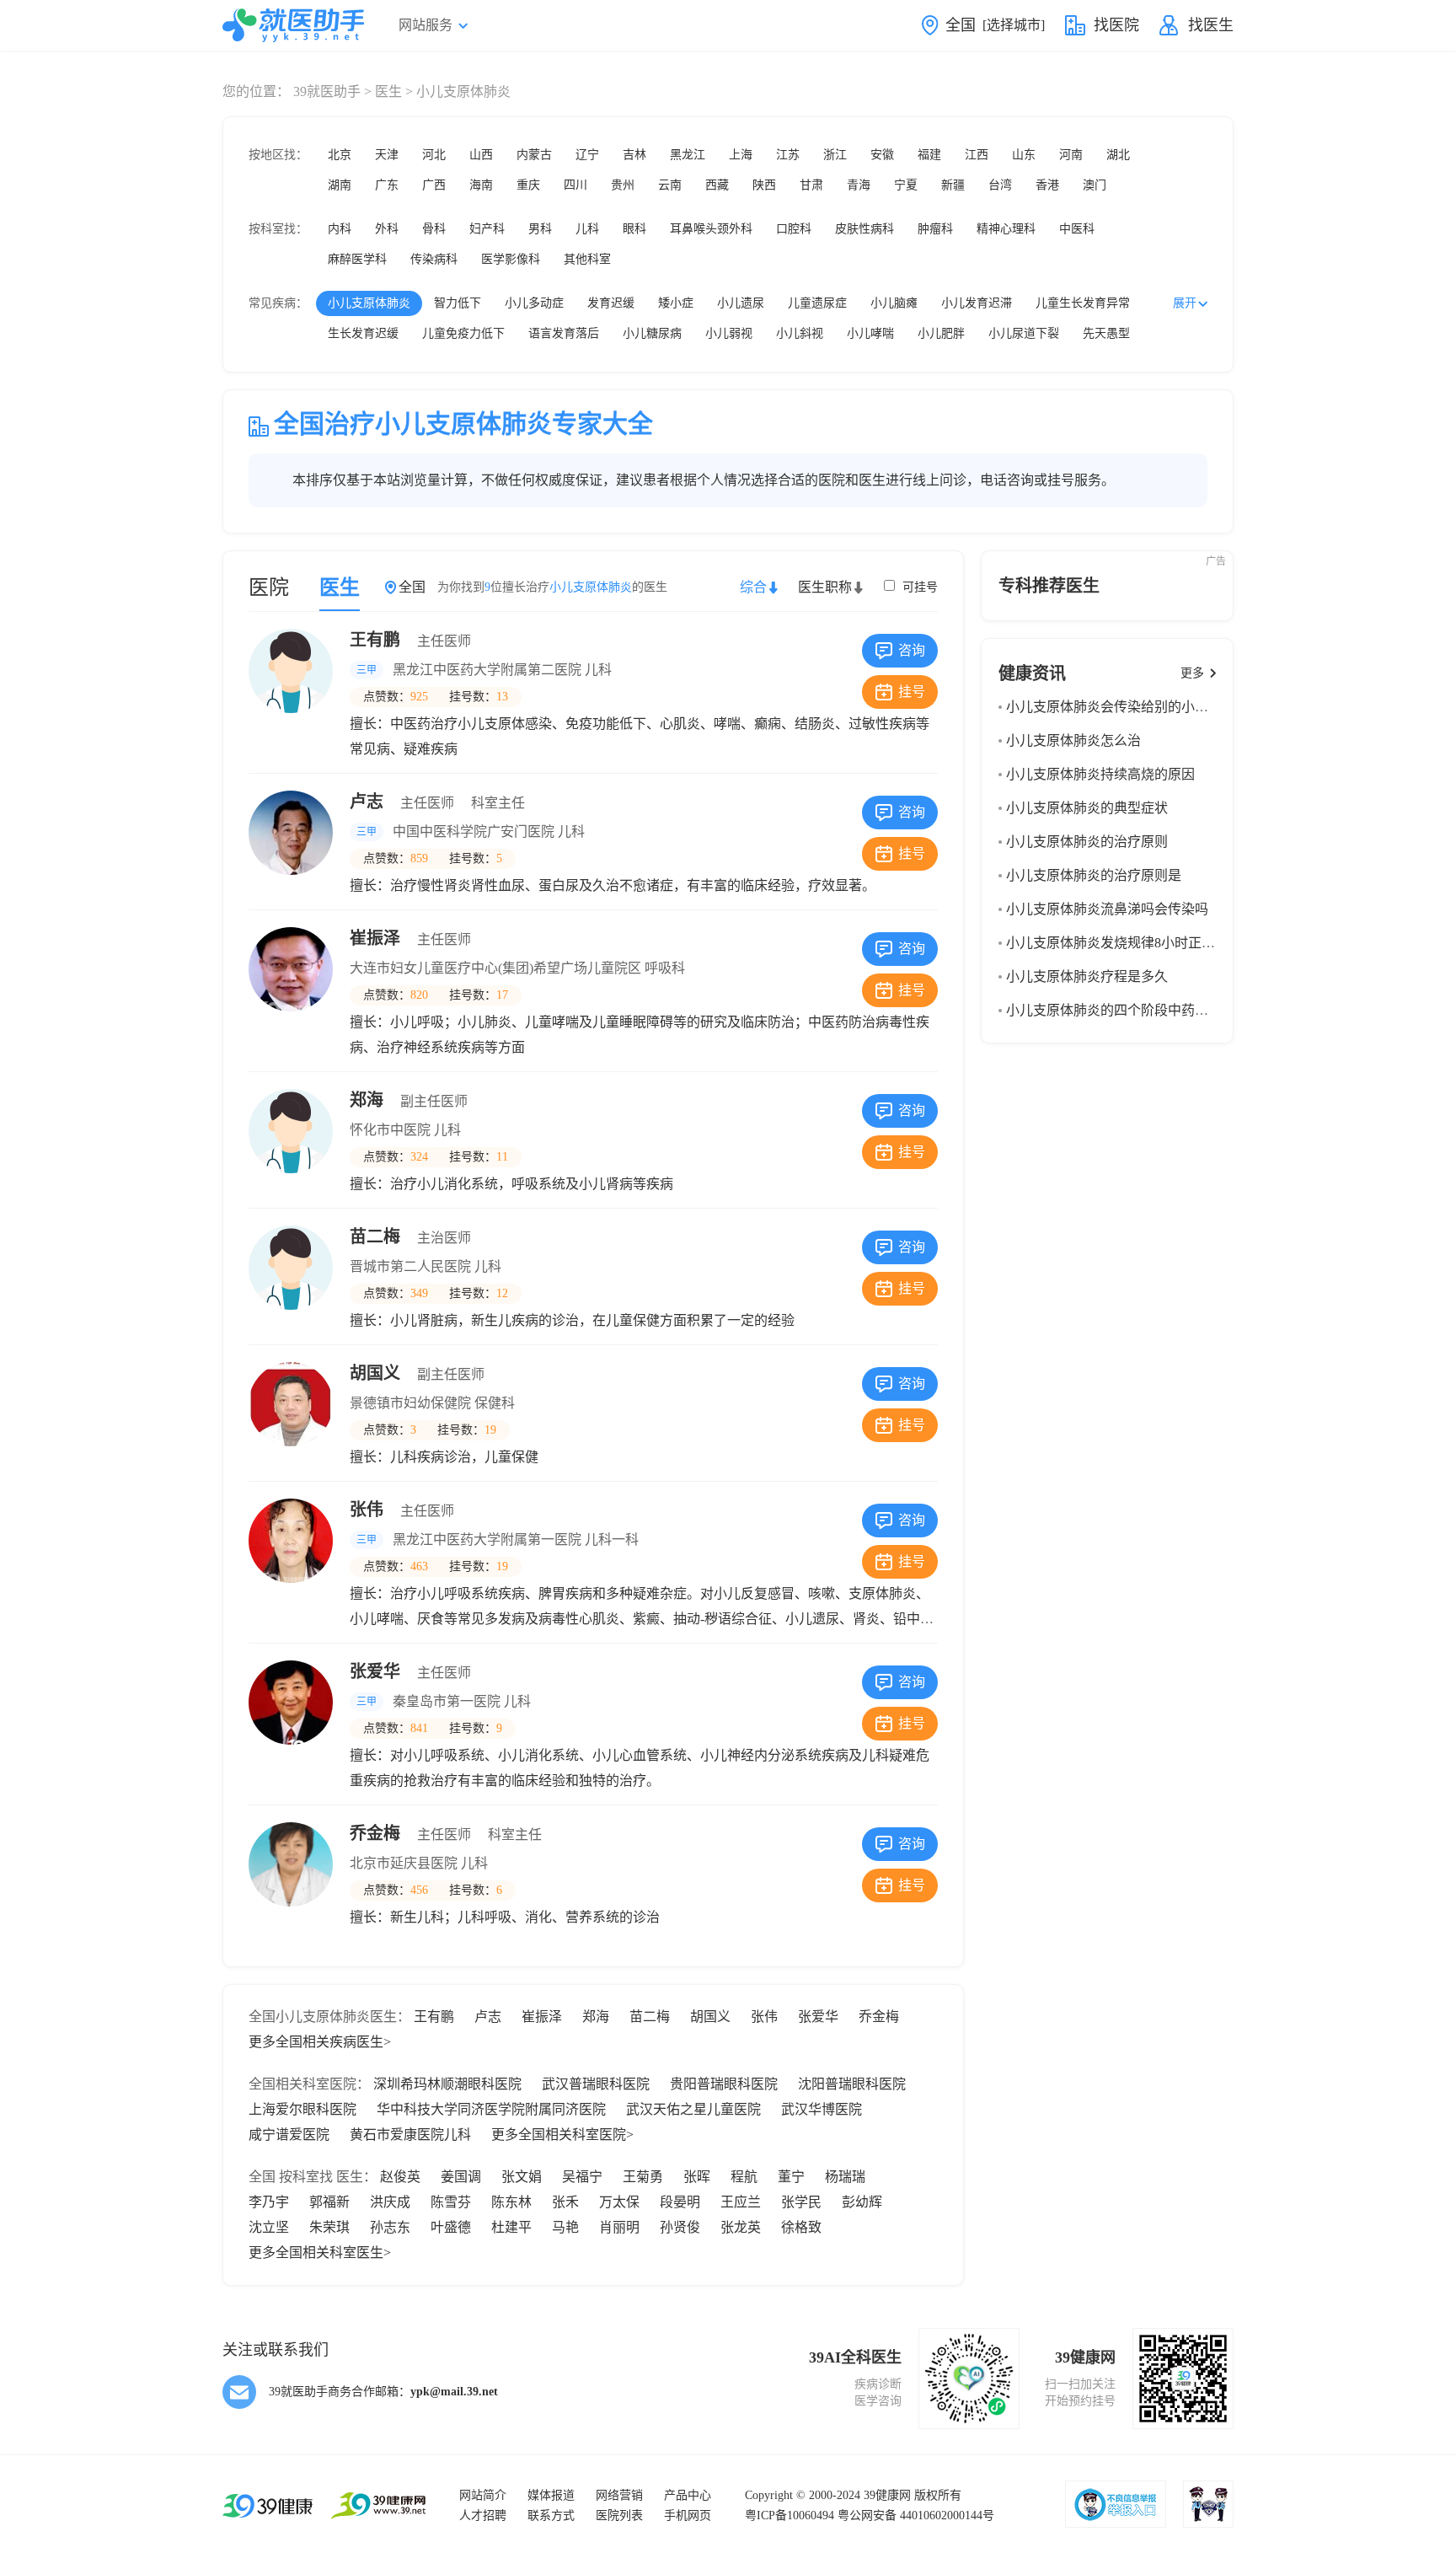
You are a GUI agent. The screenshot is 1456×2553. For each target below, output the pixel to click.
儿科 (587, 229)
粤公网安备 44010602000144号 (916, 2515)
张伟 (402, 1510)
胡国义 (417, 1373)
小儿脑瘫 (894, 303)
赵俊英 (400, 2177)
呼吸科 (665, 968)
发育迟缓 (611, 303)
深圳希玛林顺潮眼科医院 (447, 2084)
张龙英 (741, 2227)
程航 (744, 2177)
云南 (670, 185)
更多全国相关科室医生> (320, 2253)
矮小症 (676, 303)
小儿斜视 (800, 333)
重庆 (528, 185)
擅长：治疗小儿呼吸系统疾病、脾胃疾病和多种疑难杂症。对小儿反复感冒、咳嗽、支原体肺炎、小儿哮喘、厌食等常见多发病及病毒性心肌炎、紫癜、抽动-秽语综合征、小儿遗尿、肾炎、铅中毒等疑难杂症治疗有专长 (642, 1619)
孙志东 (390, 2227)
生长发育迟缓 (363, 333)
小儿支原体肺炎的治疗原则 (1087, 842)
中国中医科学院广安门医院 (474, 831)
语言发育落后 (564, 333)
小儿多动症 (534, 303)
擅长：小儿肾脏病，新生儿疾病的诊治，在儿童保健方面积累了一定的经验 (572, 1320)
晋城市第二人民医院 (410, 1266)
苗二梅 (410, 1236)
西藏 (717, 185)
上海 (741, 155)
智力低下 (458, 303)
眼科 (634, 229)
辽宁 (587, 155)
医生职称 (825, 587)
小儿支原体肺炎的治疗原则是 (1094, 875)
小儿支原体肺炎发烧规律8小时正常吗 (1117, 943)
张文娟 (522, 2177)
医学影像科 (511, 259)
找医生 (1211, 25)
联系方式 (551, 2515)
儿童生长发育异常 (1083, 303)
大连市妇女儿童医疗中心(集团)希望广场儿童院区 (495, 968)
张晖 (697, 2177)
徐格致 (801, 2227)
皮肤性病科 (864, 229)
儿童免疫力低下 (463, 333)
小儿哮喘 (870, 333)
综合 (753, 587)
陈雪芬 (451, 2202)
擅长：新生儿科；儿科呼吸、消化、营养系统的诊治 (505, 1917)
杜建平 (511, 2227)
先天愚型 (1106, 333)
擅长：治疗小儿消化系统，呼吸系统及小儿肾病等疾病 (511, 1184)
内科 (340, 229)
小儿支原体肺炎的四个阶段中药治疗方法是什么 (1148, 1010)
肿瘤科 (935, 229)
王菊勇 (643, 2177)
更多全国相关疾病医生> (320, 2042)
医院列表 (619, 2515)
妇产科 (487, 229)
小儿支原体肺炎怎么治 (1073, 740)
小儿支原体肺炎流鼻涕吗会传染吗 (1107, 909)
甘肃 (811, 185)
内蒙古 (534, 155)
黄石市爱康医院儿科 (410, 2135)
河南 (1071, 155)
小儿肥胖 (941, 333)
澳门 (1095, 185)
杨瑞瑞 (845, 2177)
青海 (859, 185)
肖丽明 (619, 2227)
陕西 (764, 185)
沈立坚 (269, 2227)
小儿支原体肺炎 (369, 303)
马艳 (565, 2227)
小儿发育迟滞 (977, 303)
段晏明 (680, 2202)
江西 (977, 155)
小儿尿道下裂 (1024, 333)
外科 (387, 229)
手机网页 (688, 2515)
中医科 (1077, 229)
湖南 (340, 185)
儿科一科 (612, 1539)
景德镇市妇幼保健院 (410, 1403)
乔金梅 (446, 1833)
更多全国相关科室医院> (562, 2135)
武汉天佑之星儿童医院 (693, 2109)
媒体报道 (551, 2495)
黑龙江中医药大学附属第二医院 (487, 670)
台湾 (1000, 185)
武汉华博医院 (822, 2109)
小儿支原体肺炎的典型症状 (1087, 808)
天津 (387, 155)
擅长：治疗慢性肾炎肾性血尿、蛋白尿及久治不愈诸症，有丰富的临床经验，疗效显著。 (613, 885)
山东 (1024, 155)
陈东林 (511, 2202)
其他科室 (587, 259)
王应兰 (741, 2202)
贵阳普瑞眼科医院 (724, 2084)
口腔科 (794, 229)
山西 (481, 155)
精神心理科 (1006, 229)
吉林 (634, 155)
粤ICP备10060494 (790, 2515)
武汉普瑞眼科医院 (596, 2084)
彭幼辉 (862, 2202)
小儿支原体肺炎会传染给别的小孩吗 (1114, 707)
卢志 (437, 802)
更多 (1192, 673)
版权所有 (938, 2495)
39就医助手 (327, 91)
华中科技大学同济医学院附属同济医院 (491, 2109)
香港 (1047, 185)
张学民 (801, 2202)
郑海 (409, 1100)
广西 (434, 185)
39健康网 (887, 2495)
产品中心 (688, 2495)
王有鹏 (410, 640)
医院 (269, 587)
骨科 (434, 229)
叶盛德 (451, 2227)
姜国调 (461, 2177)
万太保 (619, 2202)
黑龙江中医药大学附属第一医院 (487, 1539)
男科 (540, 229)
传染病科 (434, 259)
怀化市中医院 (390, 1130)
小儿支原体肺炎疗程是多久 (1087, 976)
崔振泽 (410, 938)
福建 (929, 155)
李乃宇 (269, 2202)
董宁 (791, 2177)
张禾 (565, 2202)
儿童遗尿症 (817, 303)
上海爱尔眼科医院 (302, 2109)
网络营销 (619, 2495)
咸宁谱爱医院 (289, 2135)
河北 (434, 155)
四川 (575, 185)
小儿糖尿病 (652, 333)
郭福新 (329, 2202)
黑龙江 (688, 155)
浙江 (835, 155)
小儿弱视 (729, 333)
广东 (387, 185)
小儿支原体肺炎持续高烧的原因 (1100, 774)
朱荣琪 (329, 2227)
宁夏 (906, 185)
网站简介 (483, 2495)
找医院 (1116, 25)
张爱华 (410, 1671)
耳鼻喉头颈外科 (711, 229)
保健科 (495, 1403)
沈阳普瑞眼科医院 (852, 2084)
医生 (388, 91)
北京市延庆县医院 (404, 1863)
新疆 (953, 185)
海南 (481, 185)
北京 (340, 155)
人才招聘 (483, 2515)
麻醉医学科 (357, 259)
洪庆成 (390, 2202)
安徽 (882, 155)
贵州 (623, 185)
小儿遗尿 (741, 303)
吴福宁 (582, 2177)
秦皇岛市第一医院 (447, 1701)
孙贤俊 (680, 2227)
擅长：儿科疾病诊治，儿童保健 (444, 1457)
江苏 (788, 155)
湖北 (1118, 155)
